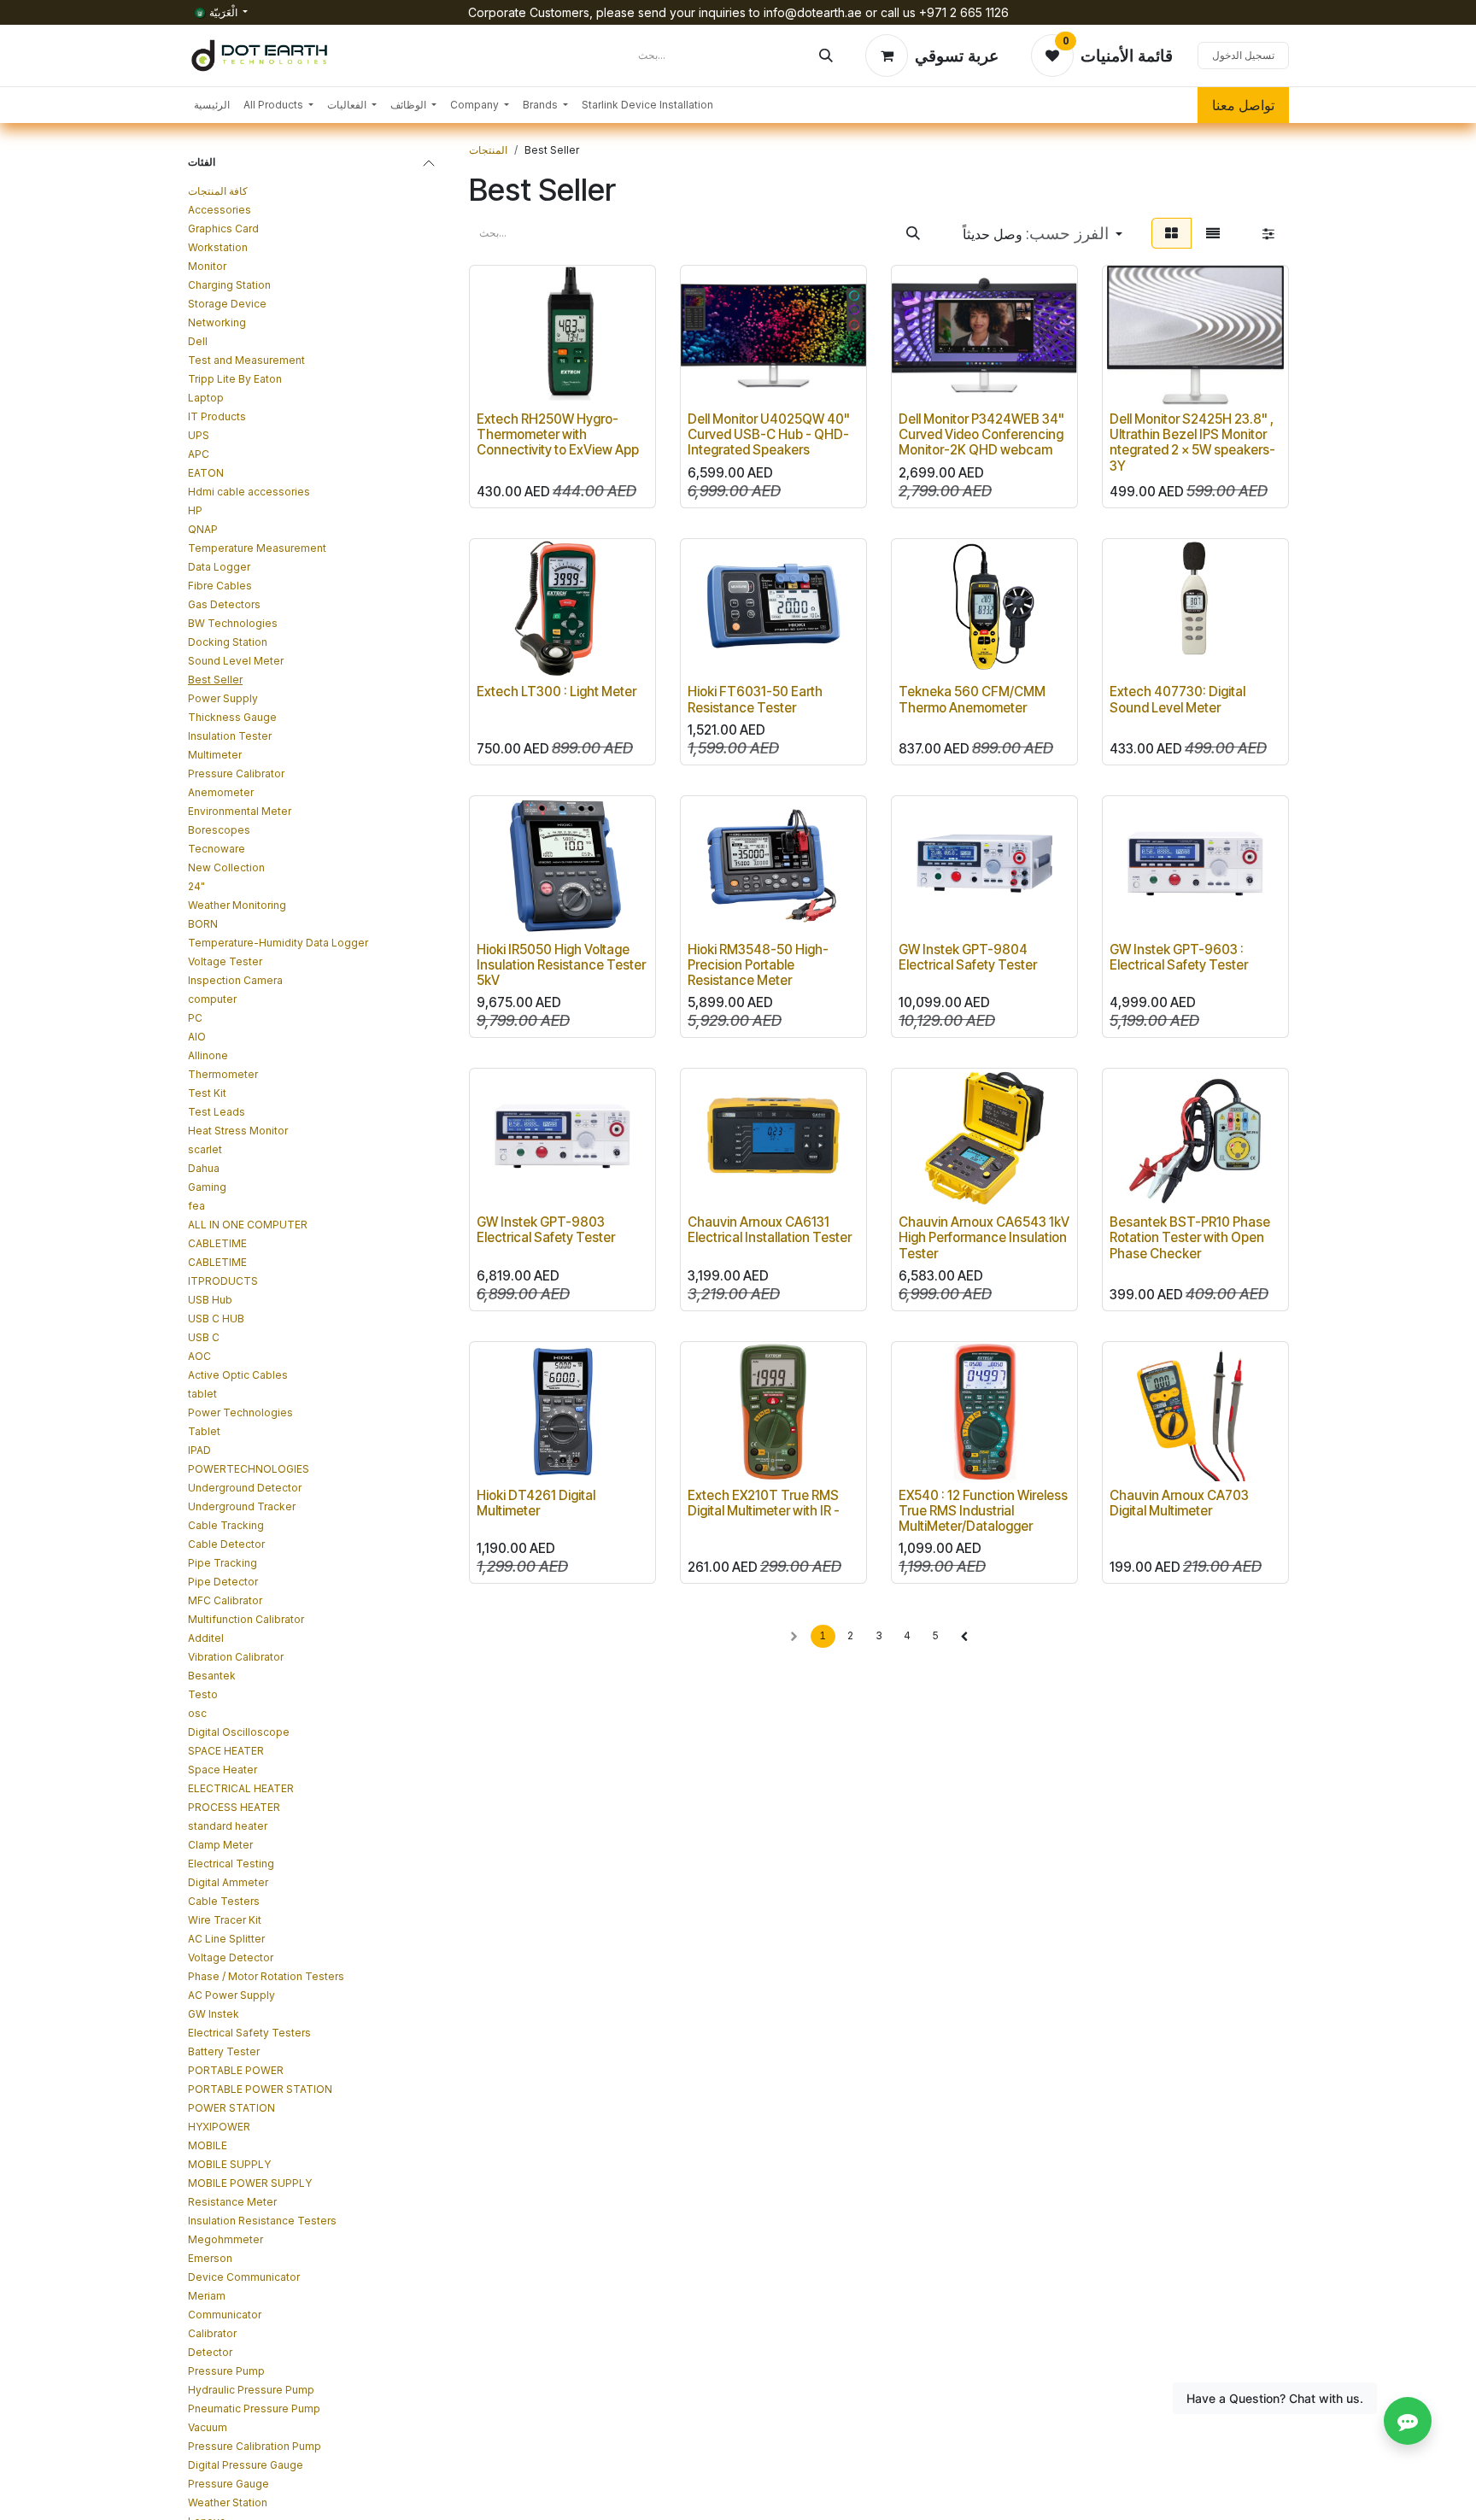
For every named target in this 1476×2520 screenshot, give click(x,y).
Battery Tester (224, 2051)
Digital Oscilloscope (239, 1732)
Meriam (207, 2296)
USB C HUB (216, 1319)
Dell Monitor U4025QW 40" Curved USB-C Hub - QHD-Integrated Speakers (769, 434)
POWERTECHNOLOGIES (249, 1469)
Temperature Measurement (257, 548)
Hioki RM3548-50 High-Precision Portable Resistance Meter (758, 965)
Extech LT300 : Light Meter (556, 692)
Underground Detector (245, 1488)
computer (212, 999)
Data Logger (219, 567)
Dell (198, 341)
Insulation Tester (230, 736)
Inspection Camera (235, 980)
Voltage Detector (231, 1957)
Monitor (207, 266)
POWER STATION (231, 2108)
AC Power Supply (231, 1995)
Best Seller (215, 680)
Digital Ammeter (228, 1882)
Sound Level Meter (236, 661)
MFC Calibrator (225, 1600)
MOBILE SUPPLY (229, 2164)
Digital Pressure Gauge (246, 2465)
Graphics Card (223, 229)
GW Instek (214, 2014)
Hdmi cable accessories (249, 492)
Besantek (212, 1676)
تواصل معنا (1243, 105)
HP (195, 510)
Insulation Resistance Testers (262, 2221)
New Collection (226, 867)
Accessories (220, 210)
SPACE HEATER (226, 1751)
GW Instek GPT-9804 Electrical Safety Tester (968, 957)
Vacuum (208, 2427)
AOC (199, 1356)
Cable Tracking (226, 1525)
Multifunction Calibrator (246, 1619)
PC (195, 1018)
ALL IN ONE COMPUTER (248, 1225)
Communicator (225, 2315)
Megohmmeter (225, 2239)
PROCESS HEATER (234, 1807)
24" (196, 886)
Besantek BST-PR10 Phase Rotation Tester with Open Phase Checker (1190, 1237)
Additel (206, 1638)
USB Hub (210, 1300)
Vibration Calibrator (236, 1657)
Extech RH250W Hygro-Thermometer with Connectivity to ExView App (558, 434)
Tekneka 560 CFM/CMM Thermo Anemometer (972, 699)
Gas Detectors (224, 604)
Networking (217, 322)
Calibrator (212, 2333)
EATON (206, 473)
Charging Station (229, 285)
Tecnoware (217, 849)
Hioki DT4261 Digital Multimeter (536, 1503)
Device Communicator (244, 2277)
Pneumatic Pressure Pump (254, 2409)
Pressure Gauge (228, 2484)
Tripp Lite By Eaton (235, 379)
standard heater (228, 1826)
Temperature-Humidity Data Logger (278, 943)
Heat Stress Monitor (238, 1131)
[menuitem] (212, 105)
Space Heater (223, 1770)
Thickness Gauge (232, 717)
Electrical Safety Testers (249, 2033)
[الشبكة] (1171, 233)
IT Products (217, 416)
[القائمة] (1213, 233)
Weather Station (228, 2502)
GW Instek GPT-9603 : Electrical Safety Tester (1179, 957)
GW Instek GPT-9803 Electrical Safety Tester (546, 1230)
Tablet (204, 1431)
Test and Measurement (246, 360)
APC (199, 454)
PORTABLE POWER (236, 2070)
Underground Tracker (242, 1506)
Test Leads (217, 1112)
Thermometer (223, 1074)
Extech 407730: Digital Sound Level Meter (1177, 699)
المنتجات (488, 150)
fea (196, 1206)
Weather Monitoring (237, 905)
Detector (210, 2352)
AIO (197, 1037)
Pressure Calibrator (236, 774)
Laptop (206, 398)
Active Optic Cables (238, 1375)
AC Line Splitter (226, 1939)
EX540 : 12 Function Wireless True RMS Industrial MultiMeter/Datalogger (983, 1511)
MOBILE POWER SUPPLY (250, 2183)
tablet (202, 1394)
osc (197, 1713)
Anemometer (221, 792)
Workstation (218, 247)
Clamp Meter (220, 1845)
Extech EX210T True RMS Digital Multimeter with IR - (764, 1503)
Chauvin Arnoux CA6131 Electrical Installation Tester (770, 1230)
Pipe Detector (223, 1582)
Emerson (210, 2258)
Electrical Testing (231, 1864)
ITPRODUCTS (223, 1281)
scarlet (205, 1149)
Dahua (204, 1168)
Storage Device (227, 304)
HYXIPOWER (219, 2127)
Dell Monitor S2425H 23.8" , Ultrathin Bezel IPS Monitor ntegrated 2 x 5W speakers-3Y (1192, 442)
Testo (203, 1694)
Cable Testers (224, 1901)
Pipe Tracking (223, 1563)
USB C (204, 1337)
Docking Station (228, 642)
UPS (199, 435)
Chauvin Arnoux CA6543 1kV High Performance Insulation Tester (984, 1237)
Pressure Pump (226, 2371)
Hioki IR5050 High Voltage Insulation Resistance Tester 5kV (561, 965)
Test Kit (207, 1093)
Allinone (208, 1055)
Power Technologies (240, 1412)
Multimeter (215, 755)
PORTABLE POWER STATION (260, 2089)
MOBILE (208, 2145)
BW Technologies (233, 623)
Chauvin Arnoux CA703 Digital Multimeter (1179, 1503)
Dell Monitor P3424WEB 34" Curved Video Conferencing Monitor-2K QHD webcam (981, 434)
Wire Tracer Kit (225, 1920)
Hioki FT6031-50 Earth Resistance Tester (755, 699)
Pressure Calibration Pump (255, 2446)
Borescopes (219, 830)
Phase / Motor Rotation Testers (266, 1976)
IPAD (199, 1450)
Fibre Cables (220, 586)
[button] (1043, 233)
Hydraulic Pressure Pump (251, 2390)
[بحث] (826, 56)
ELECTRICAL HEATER (241, 1788)
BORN (203, 924)
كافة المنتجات (218, 191)
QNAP (203, 529)
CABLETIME (217, 1243)
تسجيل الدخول (1243, 55)
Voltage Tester (225, 961)
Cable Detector (226, 1544)
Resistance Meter (232, 2202)
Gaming (207, 1187)
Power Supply (223, 698)
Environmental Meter (240, 811)
